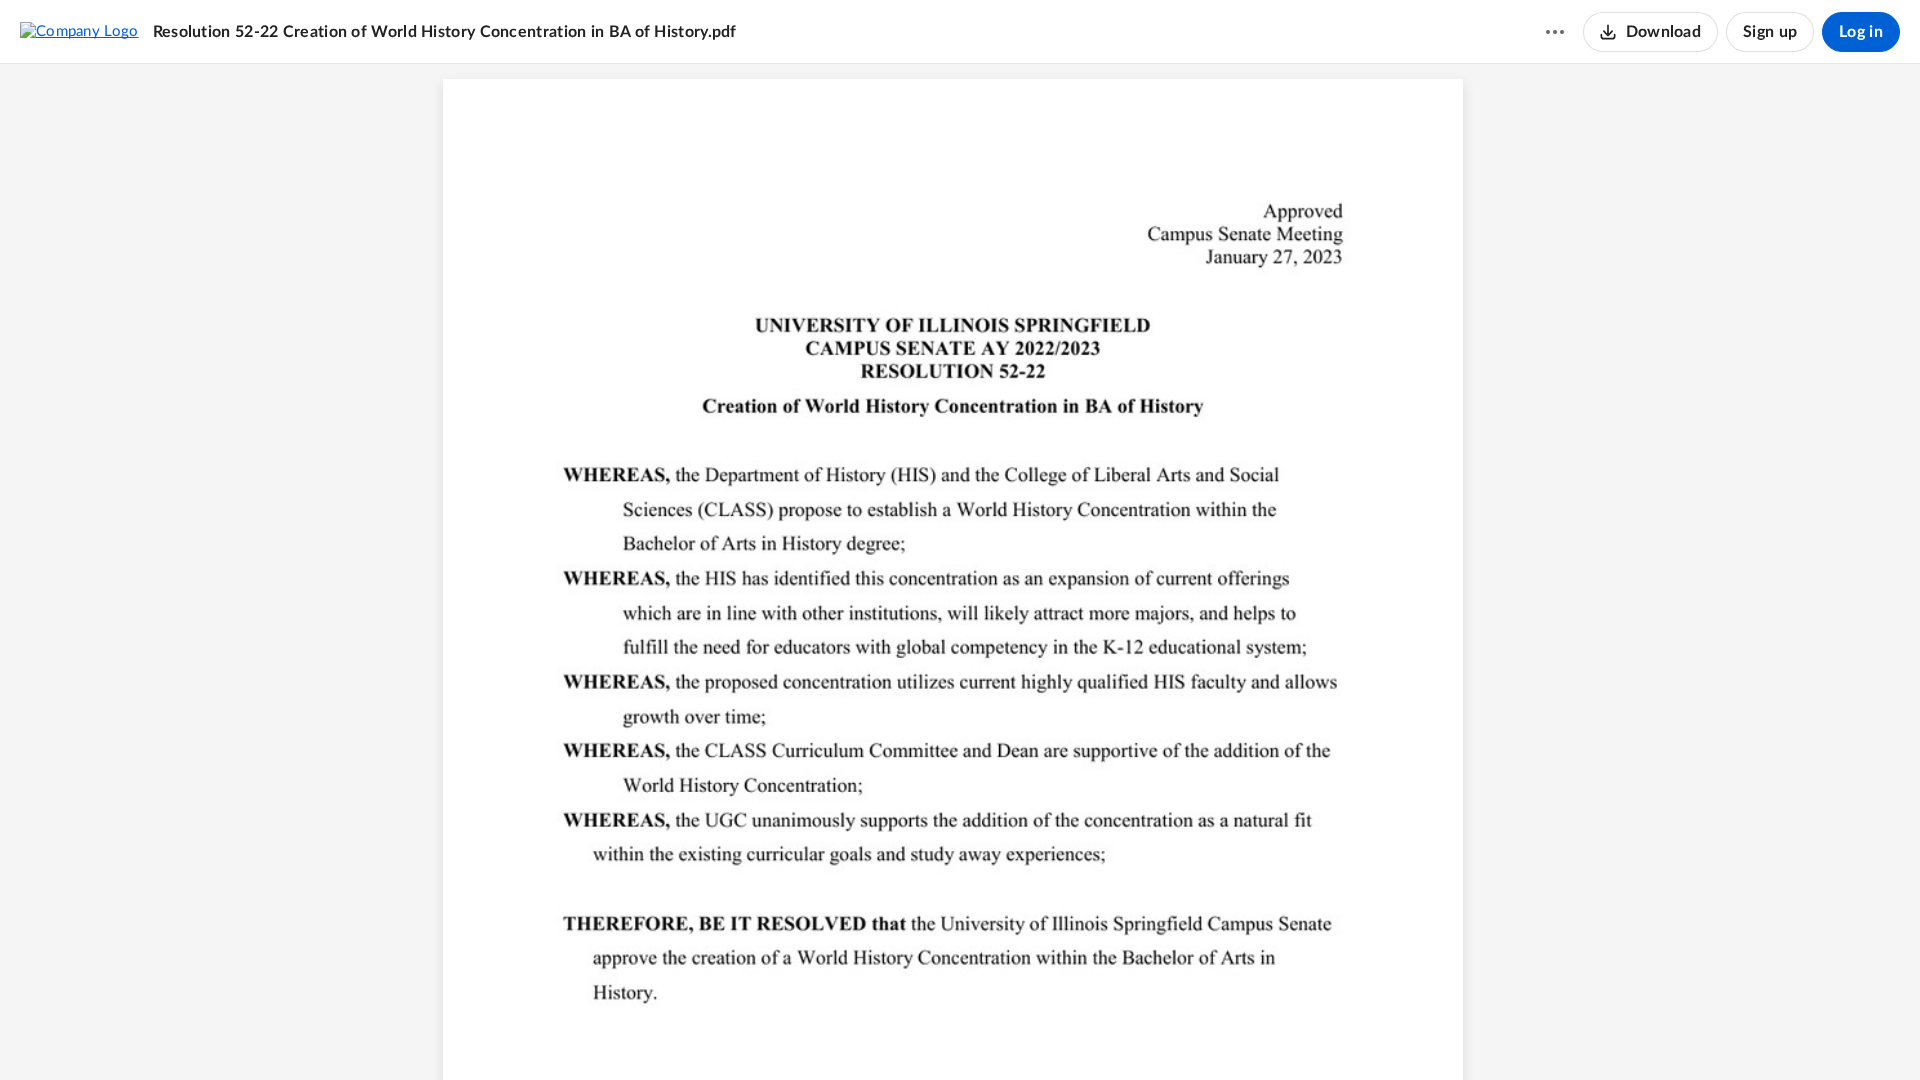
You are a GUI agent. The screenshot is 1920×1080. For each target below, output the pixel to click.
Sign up (1770, 32)
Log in (1861, 32)
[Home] (79, 31)
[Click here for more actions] (1555, 32)
